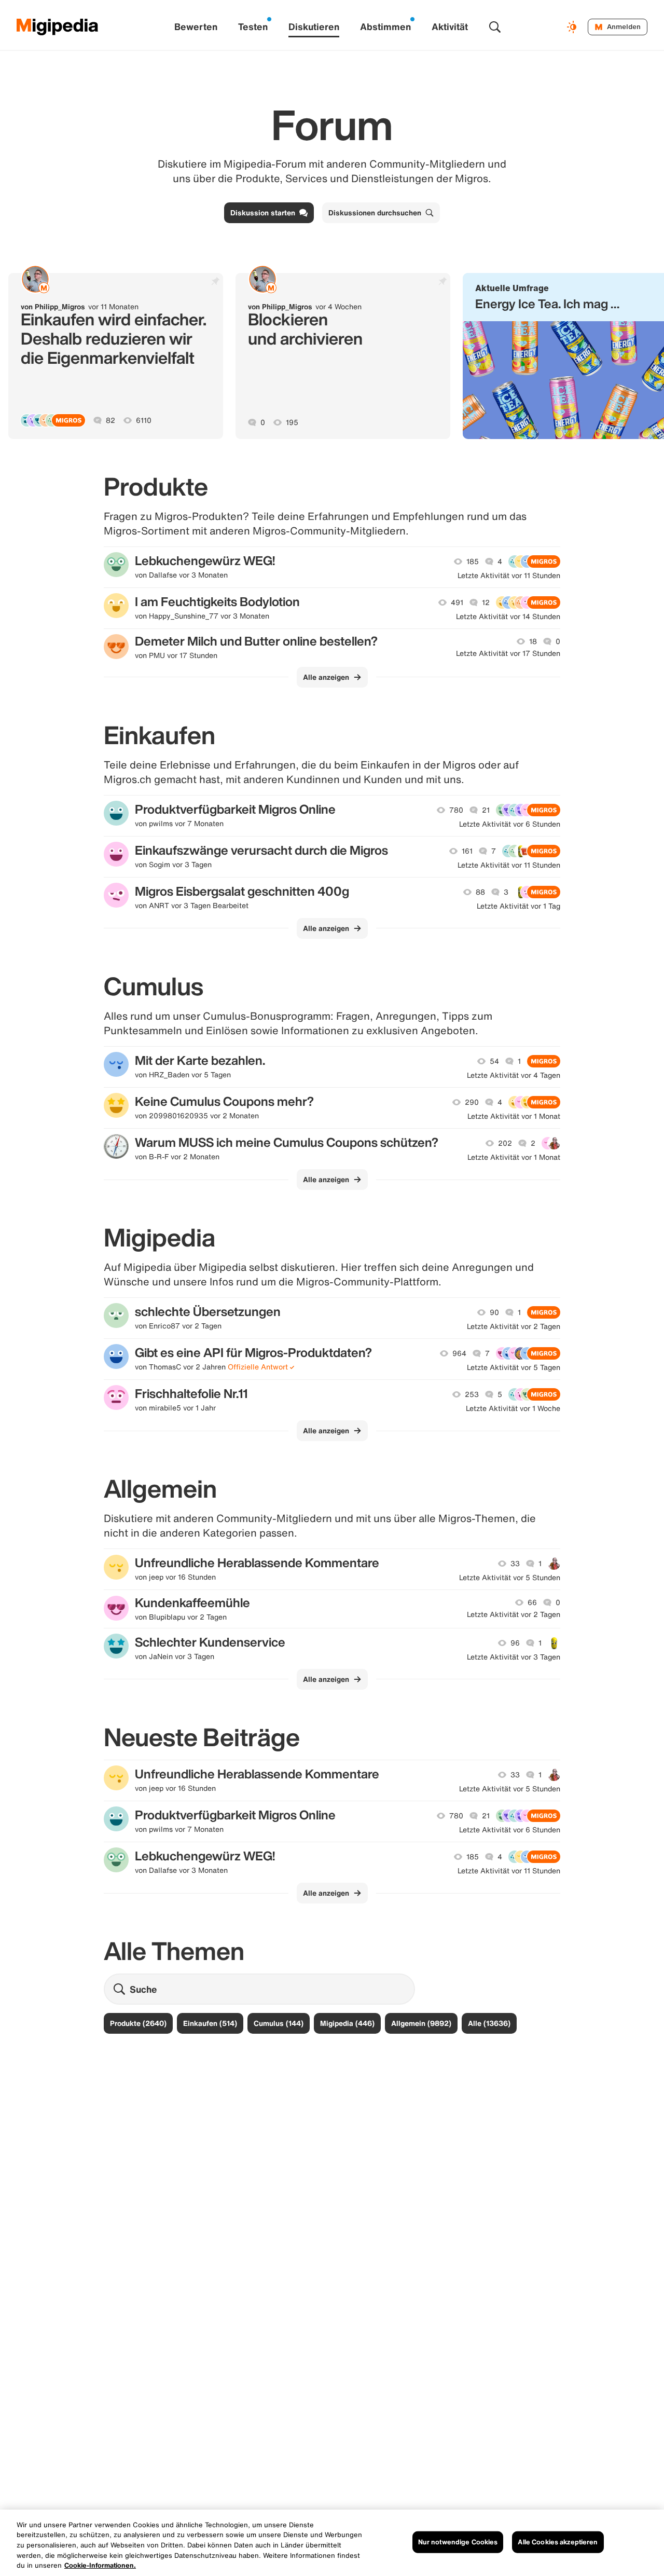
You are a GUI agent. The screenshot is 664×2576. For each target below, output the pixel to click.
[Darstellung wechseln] (573, 27)
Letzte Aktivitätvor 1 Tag (518, 906)
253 (472, 1394)
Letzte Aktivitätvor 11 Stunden (509, 576)
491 (457, 602)
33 (515, 1564)
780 (456, 810)
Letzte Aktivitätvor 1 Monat (514, 1116)
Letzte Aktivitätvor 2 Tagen (514, 1326)
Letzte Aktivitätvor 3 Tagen (514, 1657)
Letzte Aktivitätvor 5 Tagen (514, 1367)
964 (459, 1353)
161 (467, 851)
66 (532, 1602)
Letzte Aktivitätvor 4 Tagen (514, 1075)
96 (515, 1643)
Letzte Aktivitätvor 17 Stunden (508, 653)
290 (472, 1102)
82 (110, 420)
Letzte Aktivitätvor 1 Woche (513, 1408)
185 (473, 561)
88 (480, 892)
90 (494, 1312)
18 (533, 641)
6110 (144, 420)
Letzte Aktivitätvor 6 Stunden (510, 824)
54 (494, 1061)
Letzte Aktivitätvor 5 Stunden (510, 1578)
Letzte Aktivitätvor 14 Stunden (508, 616)
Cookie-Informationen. (100, 2565)
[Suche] (495, 27)
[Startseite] (58, 27)
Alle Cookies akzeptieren (558, 2542)
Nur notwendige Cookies (458, 2542)
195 (292, 422)
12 (486, 602)
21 (486, 810)
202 (505, 1143)
